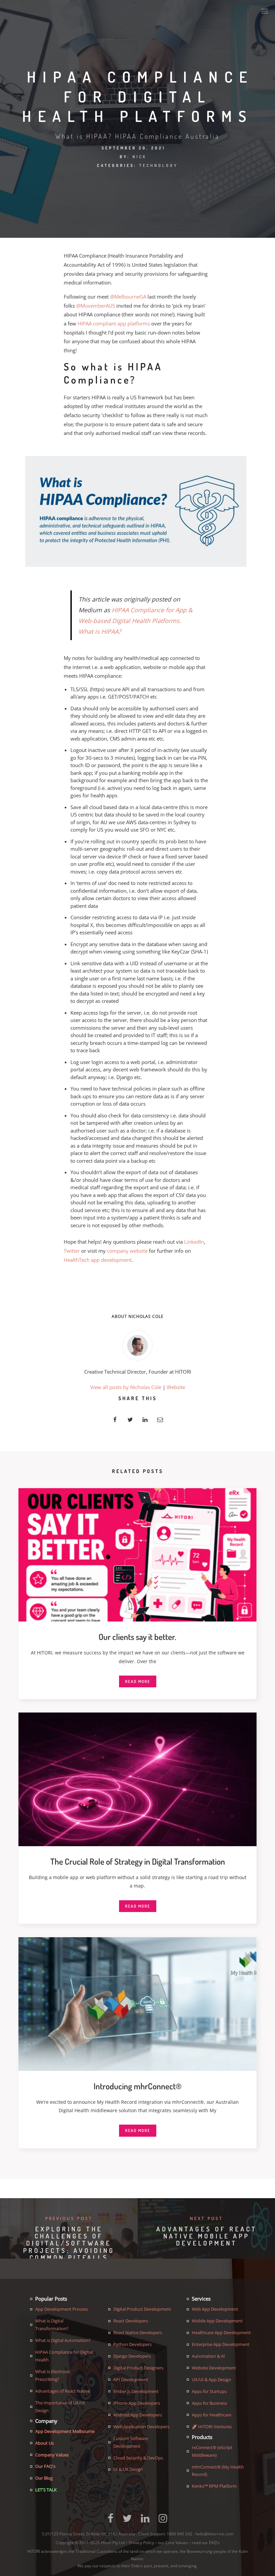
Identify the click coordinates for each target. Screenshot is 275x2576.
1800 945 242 (180, 2534)
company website (127, 1251)
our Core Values (173, 2543)
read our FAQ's (206, 2543)
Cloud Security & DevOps (138, 2458)
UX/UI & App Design (211, 2380)
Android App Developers (138, 2415)
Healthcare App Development (221, 2333)
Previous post (69, 2218)
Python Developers (132, 2344)
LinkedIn (194, 1242)
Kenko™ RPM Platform (214, 2486)
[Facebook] (111, 2521)
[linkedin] (145, 1419)
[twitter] (130, 1419)
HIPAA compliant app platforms (114, 323)
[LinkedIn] (145, 2521)
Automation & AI (208, 2356)
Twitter (72, 1251)
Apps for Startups (209, 2391)
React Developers (131, 2321)
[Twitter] (127, 2521)
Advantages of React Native (63, 2391)
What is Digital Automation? (63, 2340)
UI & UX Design (128, 2469)
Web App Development (215, 2309)
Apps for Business (209, 2403)
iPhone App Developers (137, 2403)
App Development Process (62, 2309)
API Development (131, 2380)
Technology (159, 165)
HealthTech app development (98, 1260)
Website (176, 1387)
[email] (160, 1419)
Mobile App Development (217, 2321)
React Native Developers (138, 2333)
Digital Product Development (142, 2309)
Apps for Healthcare (212, 2415)
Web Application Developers (141, 2427)
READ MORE (138, 1681)
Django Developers (132, 2356)
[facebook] (115, 1419)
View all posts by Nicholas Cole (126, 1387)
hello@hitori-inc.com (214, 2534)
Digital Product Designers (138, 2368)
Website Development (214, 2368)
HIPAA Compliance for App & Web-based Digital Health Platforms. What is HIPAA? (135, 621)
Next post (206, 2218)
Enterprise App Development (221, 2344)
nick (140, 157)
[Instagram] (163, 2521)
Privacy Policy (141, 2543)
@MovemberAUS (96, 306)
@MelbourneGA (128, 297)
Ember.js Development (136, 2391)
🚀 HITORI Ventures (212, 2427)
